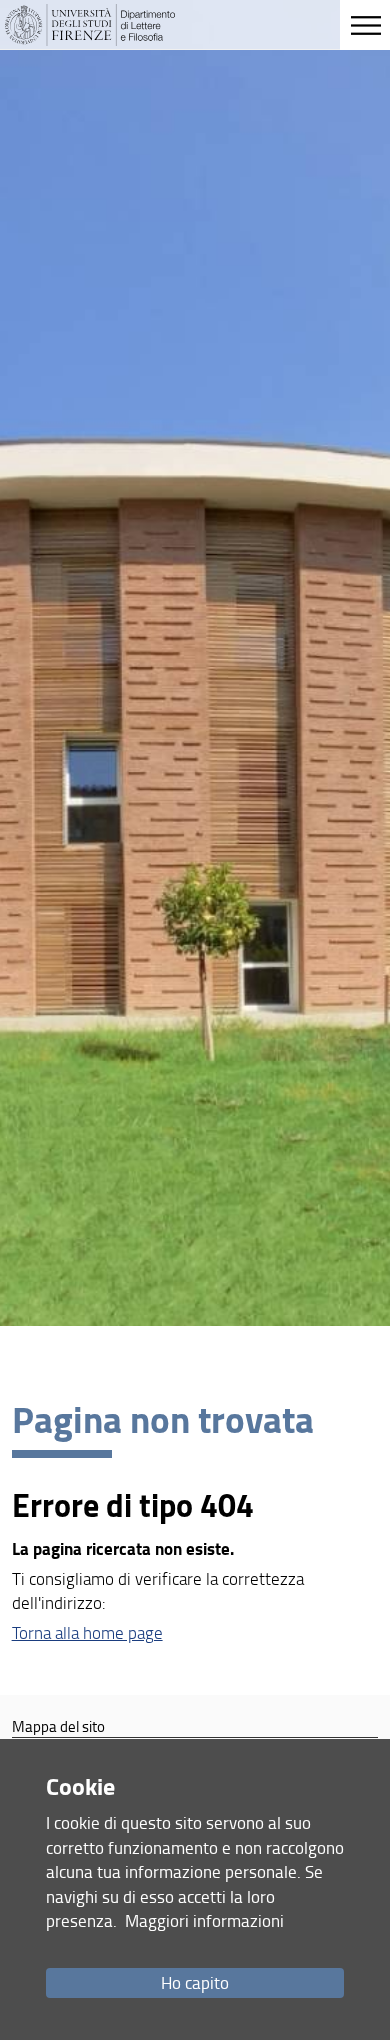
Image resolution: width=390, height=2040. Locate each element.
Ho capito (195, 1982)
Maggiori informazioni (204, 1920)
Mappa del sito (58, 1726)
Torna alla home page (87, 1632)
